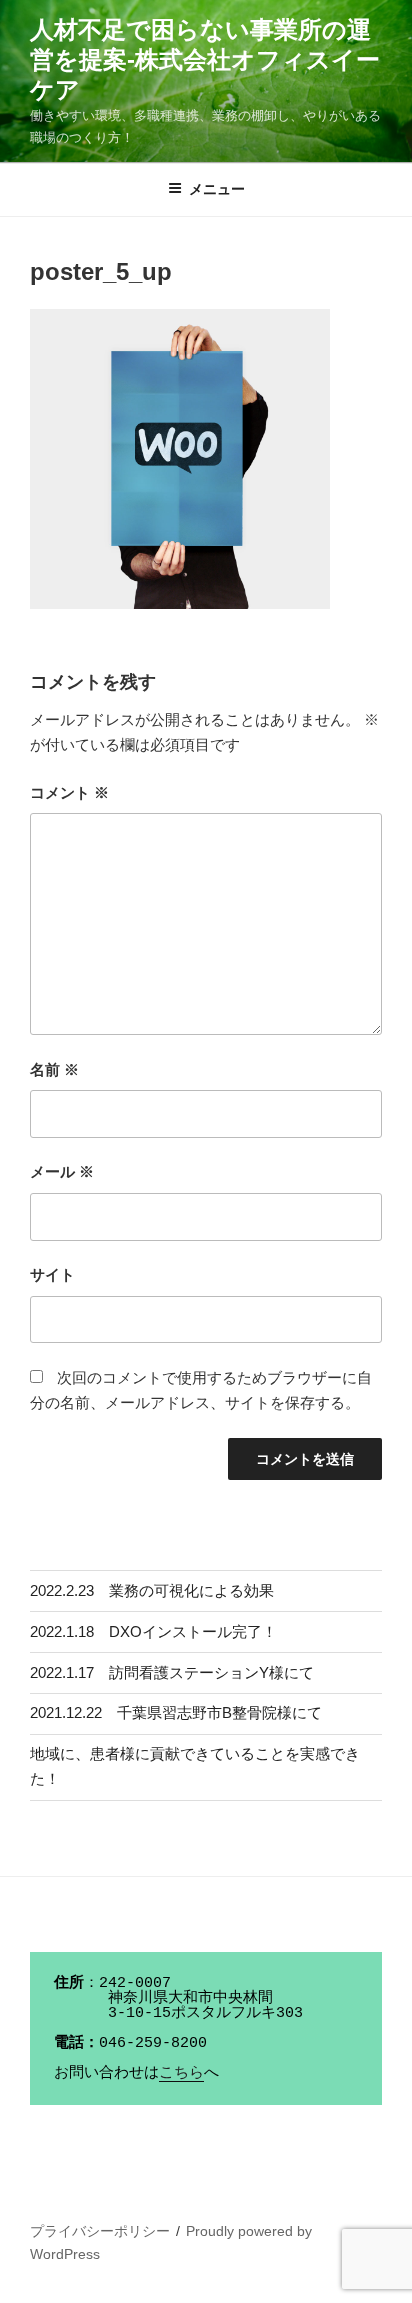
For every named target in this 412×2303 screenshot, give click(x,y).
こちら (181, 2073)
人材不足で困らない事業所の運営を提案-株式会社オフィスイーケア (205, 59)
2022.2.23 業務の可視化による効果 (152, 1590)
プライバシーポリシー (100, 2231)
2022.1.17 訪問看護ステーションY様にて (172, 1672)
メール (62, 1171)
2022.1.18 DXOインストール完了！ (153, 1631)
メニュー (217, 189)
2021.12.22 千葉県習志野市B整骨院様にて (176, 1712)
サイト (52, 1274)
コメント (69, 792)
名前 (54, 1069)
